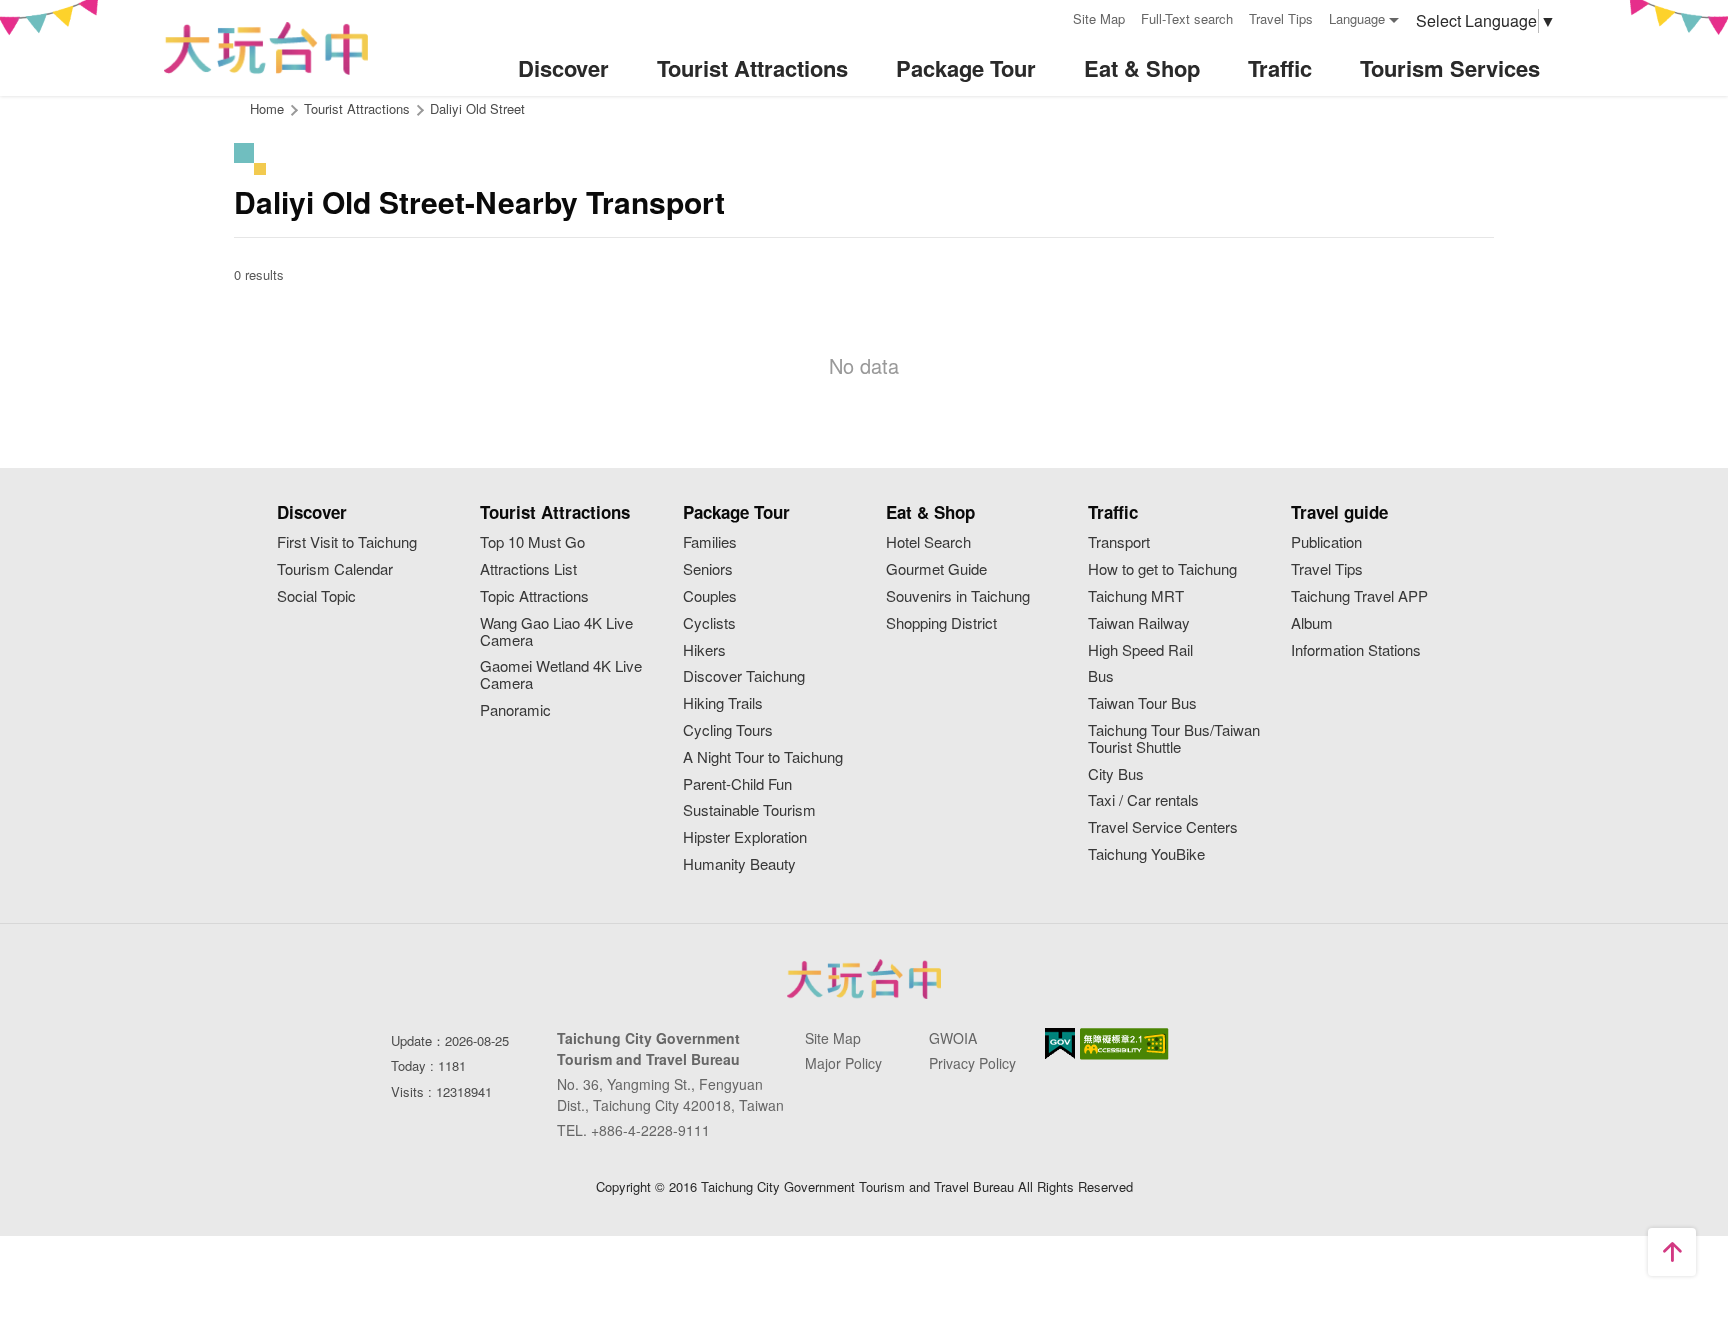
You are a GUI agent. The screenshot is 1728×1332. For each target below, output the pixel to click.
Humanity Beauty (739, 864)
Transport (1119, 542)
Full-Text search (1187, 18)
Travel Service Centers (1163, 827)
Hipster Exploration (745, 837)
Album (1312, 623)
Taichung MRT (1136, 596)
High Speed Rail (1140, 650)
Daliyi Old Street (477, 108)
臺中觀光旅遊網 (266, 48)
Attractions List (528, 569)
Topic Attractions (534, 596)
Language (1357, 18)
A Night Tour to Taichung (763, 757)
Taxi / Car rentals (1143, 800)
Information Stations (1356, 650)
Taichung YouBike (1146, 854)
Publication (1326, 542)
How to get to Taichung (1162, 569)
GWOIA (953, 1038)
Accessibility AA (1124, 1044)
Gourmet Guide (936, 569)
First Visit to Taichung (347, 542)
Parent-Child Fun (737, 784)
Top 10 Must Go (532, 542)
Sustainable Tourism (749, 810)
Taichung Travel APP (1359, 596)
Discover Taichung (744, 676)
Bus (1101, 676)
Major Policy (843, 1063)
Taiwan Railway (1139, 623)
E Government (1060, 1043)
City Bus (1116, 774)
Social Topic (316, 596)
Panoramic (515, 710)
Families (710, 542)
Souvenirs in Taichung (958, 596)
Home (267, 108)
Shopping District (941, 623)
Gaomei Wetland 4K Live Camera (561, 675)
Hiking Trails (723, 703)
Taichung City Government (864, 979)
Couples (710, 596)
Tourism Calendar (335, 569)
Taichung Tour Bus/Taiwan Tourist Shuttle (1174, 739)
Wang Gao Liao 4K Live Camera (556, 632)
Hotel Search (928, 542)
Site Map (1099, 18)
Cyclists (709, 623)
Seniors (708, 569)
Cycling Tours (728, 730)
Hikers (704, 650)
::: (1051, 16)
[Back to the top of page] (1672, 1252)
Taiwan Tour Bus (1142, 703)
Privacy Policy (972, 1063)
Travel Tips (1281, 18)
